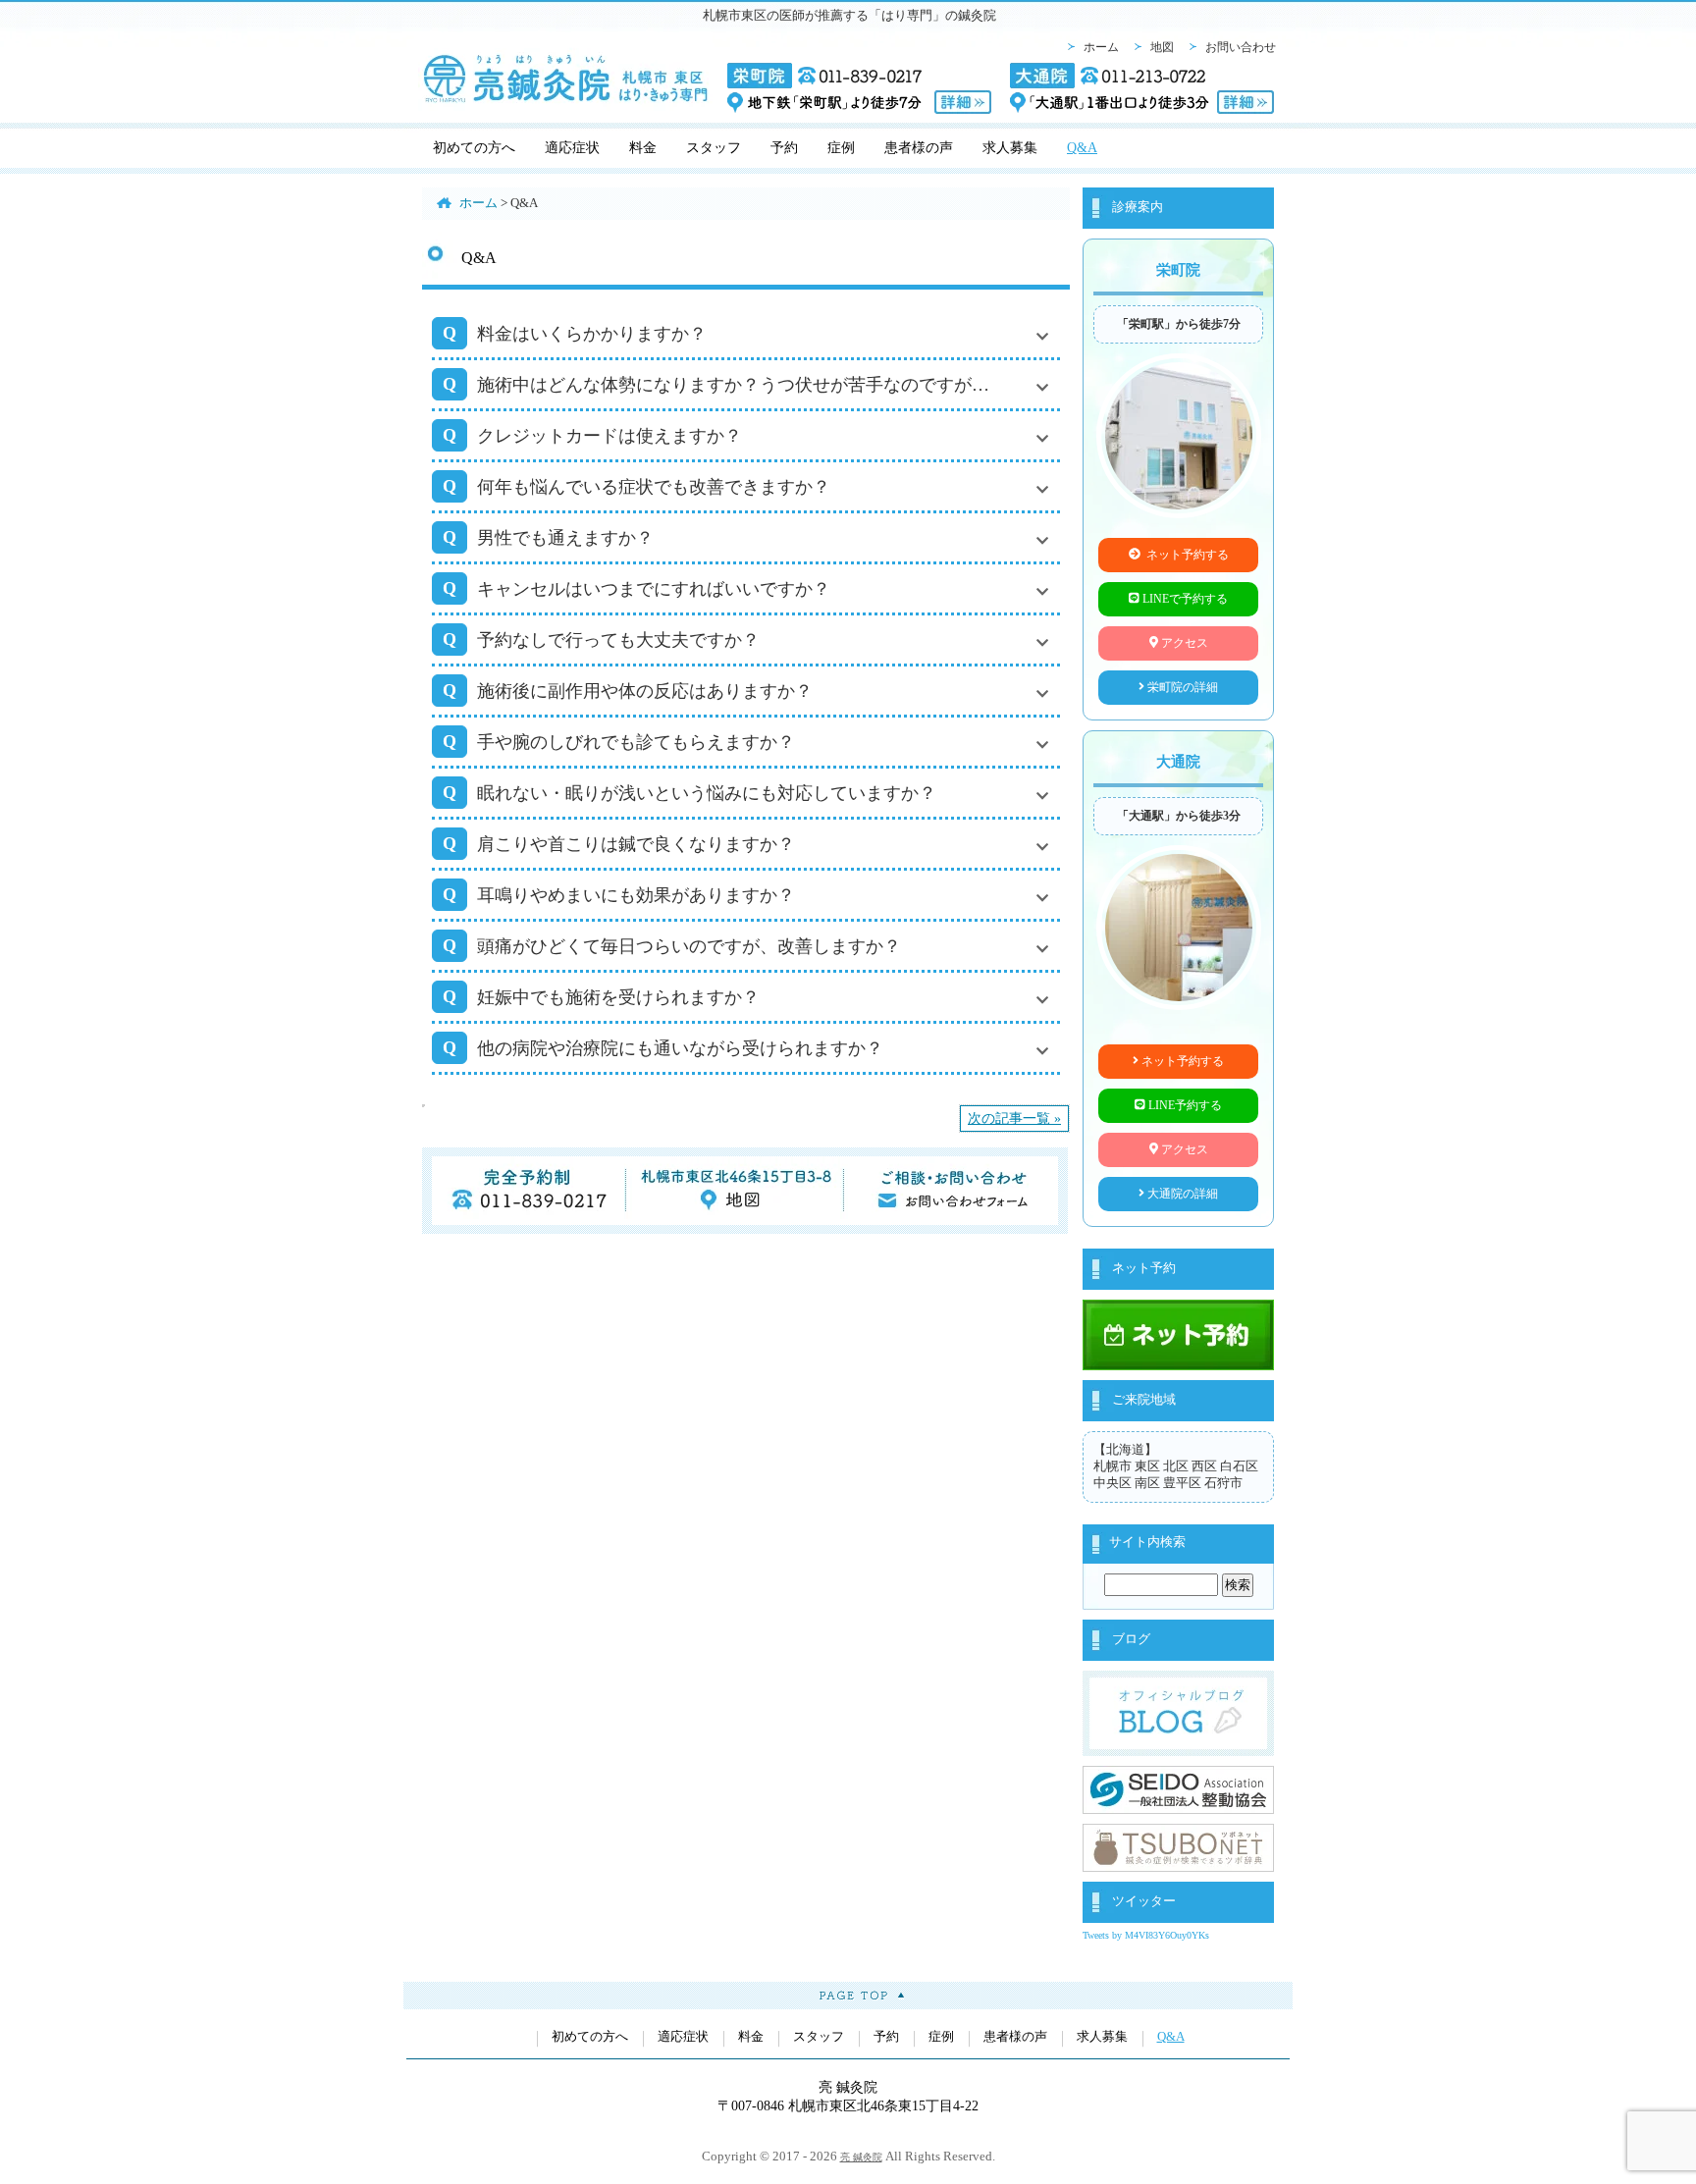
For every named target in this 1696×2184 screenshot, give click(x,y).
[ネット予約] (1178, 1362)
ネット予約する (1185, 555)
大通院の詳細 (1181, 1194)
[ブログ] (1178, 1748)
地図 (1162, 47)
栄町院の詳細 (1181, 687)
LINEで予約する (1184, 599)
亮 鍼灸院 (861, 2157)
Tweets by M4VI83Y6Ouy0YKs (1146, 1935)
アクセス (1183, 643)
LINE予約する (1184, 1105)
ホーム (1101, 47)
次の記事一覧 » (1014, 1118)
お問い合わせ (1241, 47)
